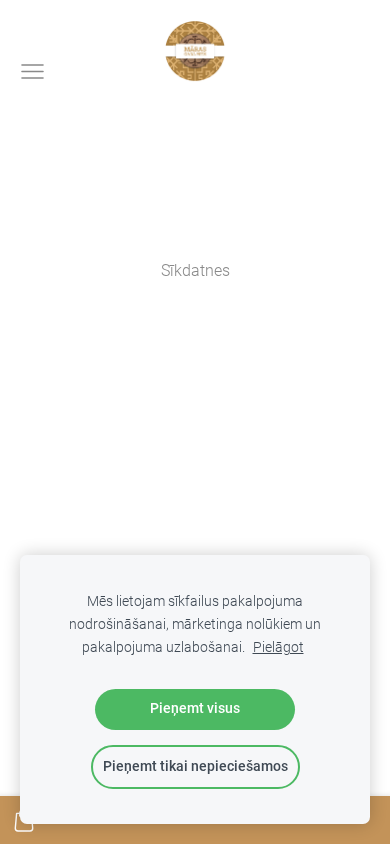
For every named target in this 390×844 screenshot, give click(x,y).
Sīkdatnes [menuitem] (195, 270)
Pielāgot (278, 647)
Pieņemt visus (195, 708)
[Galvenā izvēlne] (32, 71)
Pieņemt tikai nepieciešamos (195, 766)
